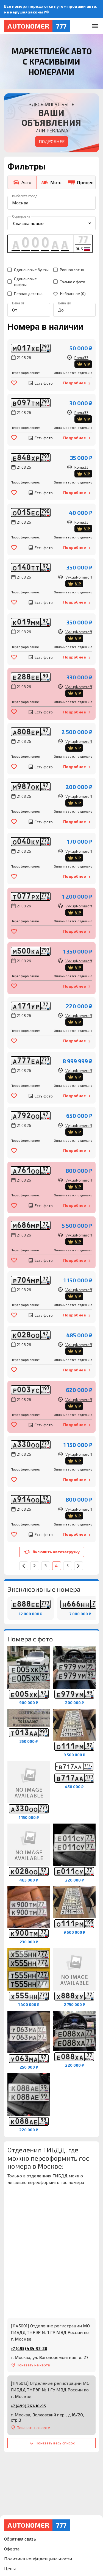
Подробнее (52, 141)
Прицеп (85, 182)
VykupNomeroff (79, 580)
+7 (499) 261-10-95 (28, 2406)
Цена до (64, 303)
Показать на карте (33, 2365)
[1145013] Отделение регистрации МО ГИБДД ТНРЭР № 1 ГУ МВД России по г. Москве (50, 2390)
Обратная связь (20, 2539)
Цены (10, 2568)
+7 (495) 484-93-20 (29, 2348)
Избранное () (73, 294)
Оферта (12, 2549)
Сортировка (21, 216)
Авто (26, 182)
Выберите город (25, 196)
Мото (56, 182)
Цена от (18, 303)
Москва (20, 203)
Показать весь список (55, 2443)
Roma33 (82, 361)
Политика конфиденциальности (38, 2559)
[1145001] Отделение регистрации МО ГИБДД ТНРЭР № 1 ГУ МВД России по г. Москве (50, 2332)
